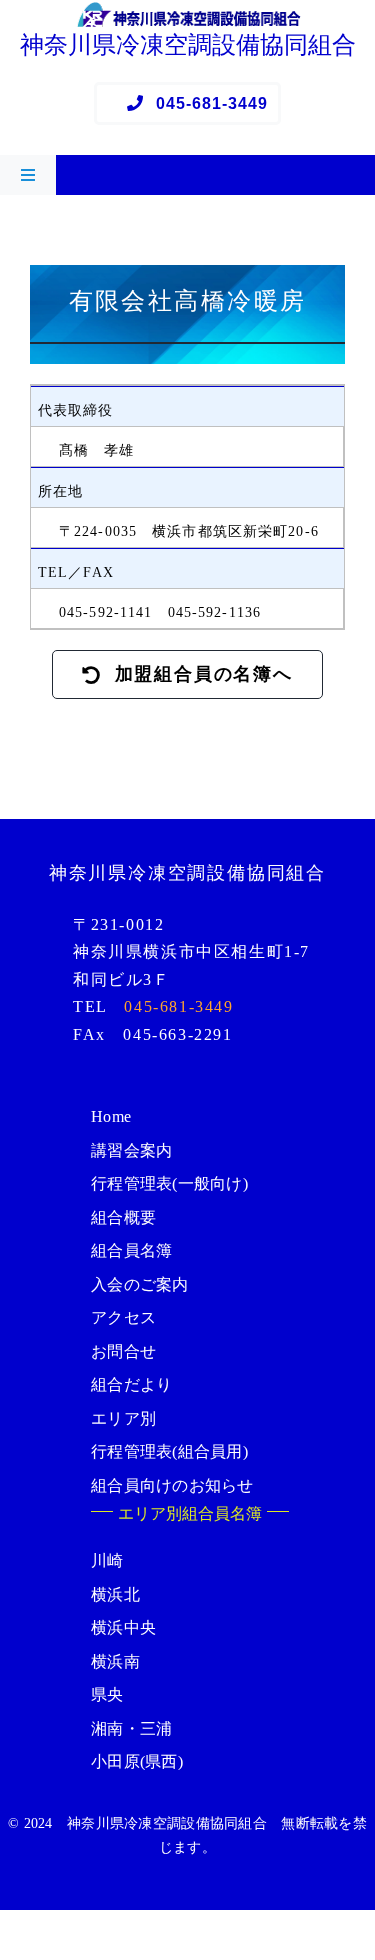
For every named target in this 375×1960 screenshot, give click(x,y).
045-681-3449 (178, 1006)
